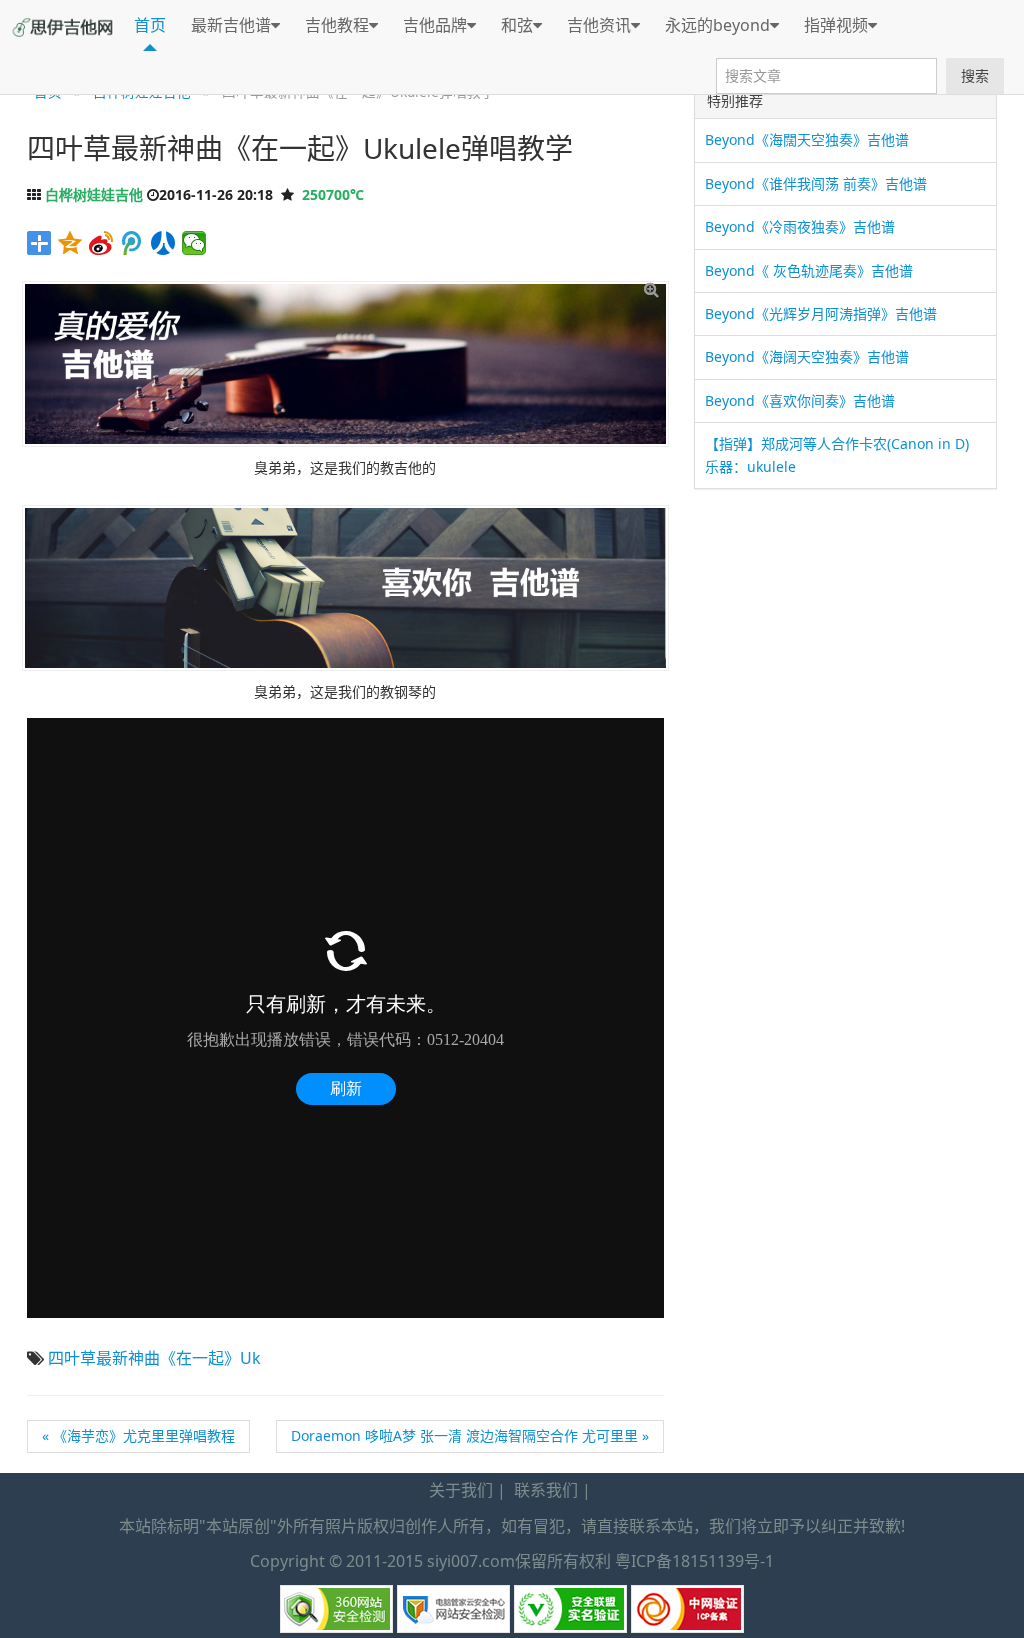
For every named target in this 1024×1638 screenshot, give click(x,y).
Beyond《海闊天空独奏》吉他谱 (807, 139)
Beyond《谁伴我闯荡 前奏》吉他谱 (816, 183)
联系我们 (546, 1490)
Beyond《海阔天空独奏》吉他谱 (807, 356)
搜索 (975, 75)
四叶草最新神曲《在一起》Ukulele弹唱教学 (300, 148)
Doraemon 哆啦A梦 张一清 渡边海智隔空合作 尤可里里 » (470, 1435)
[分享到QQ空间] (70, 243)
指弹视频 (836, 25)
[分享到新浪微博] (101, 243)
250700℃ (333, 194)
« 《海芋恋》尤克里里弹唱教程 (138, 1435)
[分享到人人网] (163, 243)
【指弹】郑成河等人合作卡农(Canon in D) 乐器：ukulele (837, 454)
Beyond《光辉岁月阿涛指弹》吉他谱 (821, 313)
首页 (150, 25)
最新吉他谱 (231, 25)
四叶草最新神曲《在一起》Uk (154, 1358)
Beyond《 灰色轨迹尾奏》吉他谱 (809, 270)
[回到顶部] (998, 1611)
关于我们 (461, 1490)
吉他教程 (337, 25)
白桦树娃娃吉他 (94, 194)
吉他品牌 (435, 25)
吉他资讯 (599, 25)
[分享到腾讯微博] (132, 243)
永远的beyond (717, 25)
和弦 (517, 25)
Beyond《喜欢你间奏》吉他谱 (800, 400)
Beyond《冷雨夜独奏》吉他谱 (800, 226)
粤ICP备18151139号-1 (694, 1561)
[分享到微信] (194, 243)
